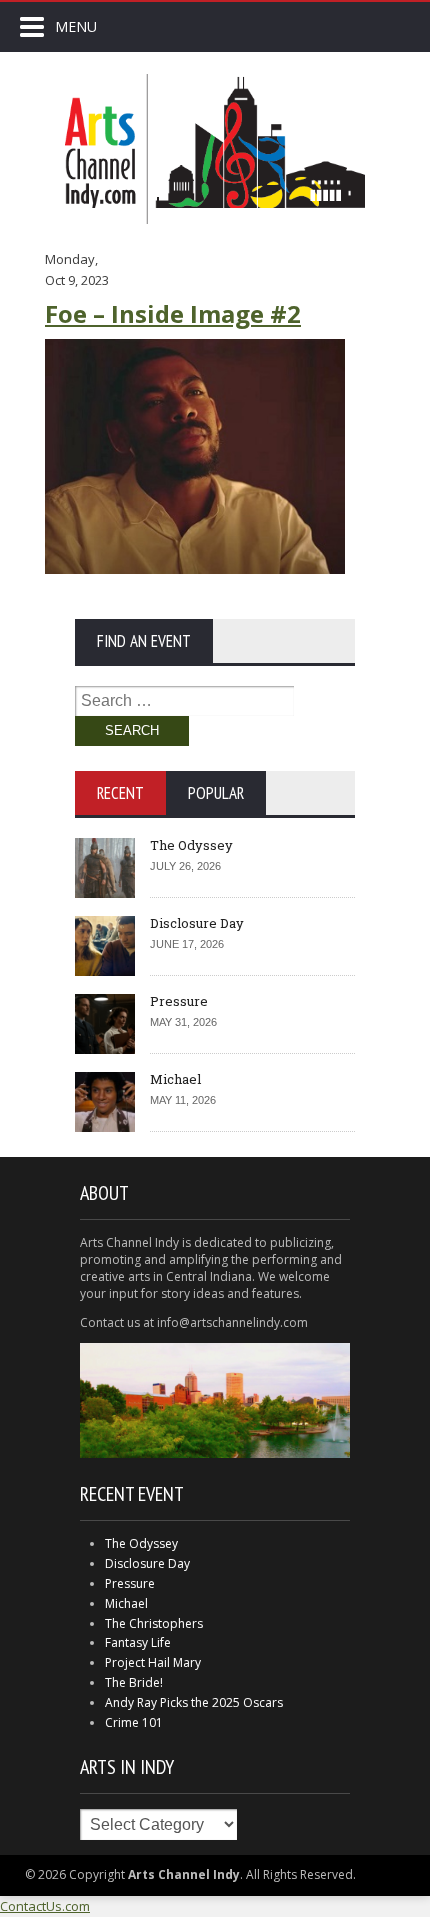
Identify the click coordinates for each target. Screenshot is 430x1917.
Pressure (179, 1001)
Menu (76, 26)
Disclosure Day (197, 923)
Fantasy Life (138, 1642)
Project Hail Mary (153, 1662)
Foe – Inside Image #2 (173, 313)
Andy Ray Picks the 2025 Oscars (194, 1702)
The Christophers (154, 1623)
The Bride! (134, 1682)
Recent (120, 793)
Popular (216, 793)
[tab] (120, 793)
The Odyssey (191, 845)
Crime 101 (134, 1722)
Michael (175, 1079)
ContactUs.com (45, 1906)
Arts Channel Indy (215, 149)
